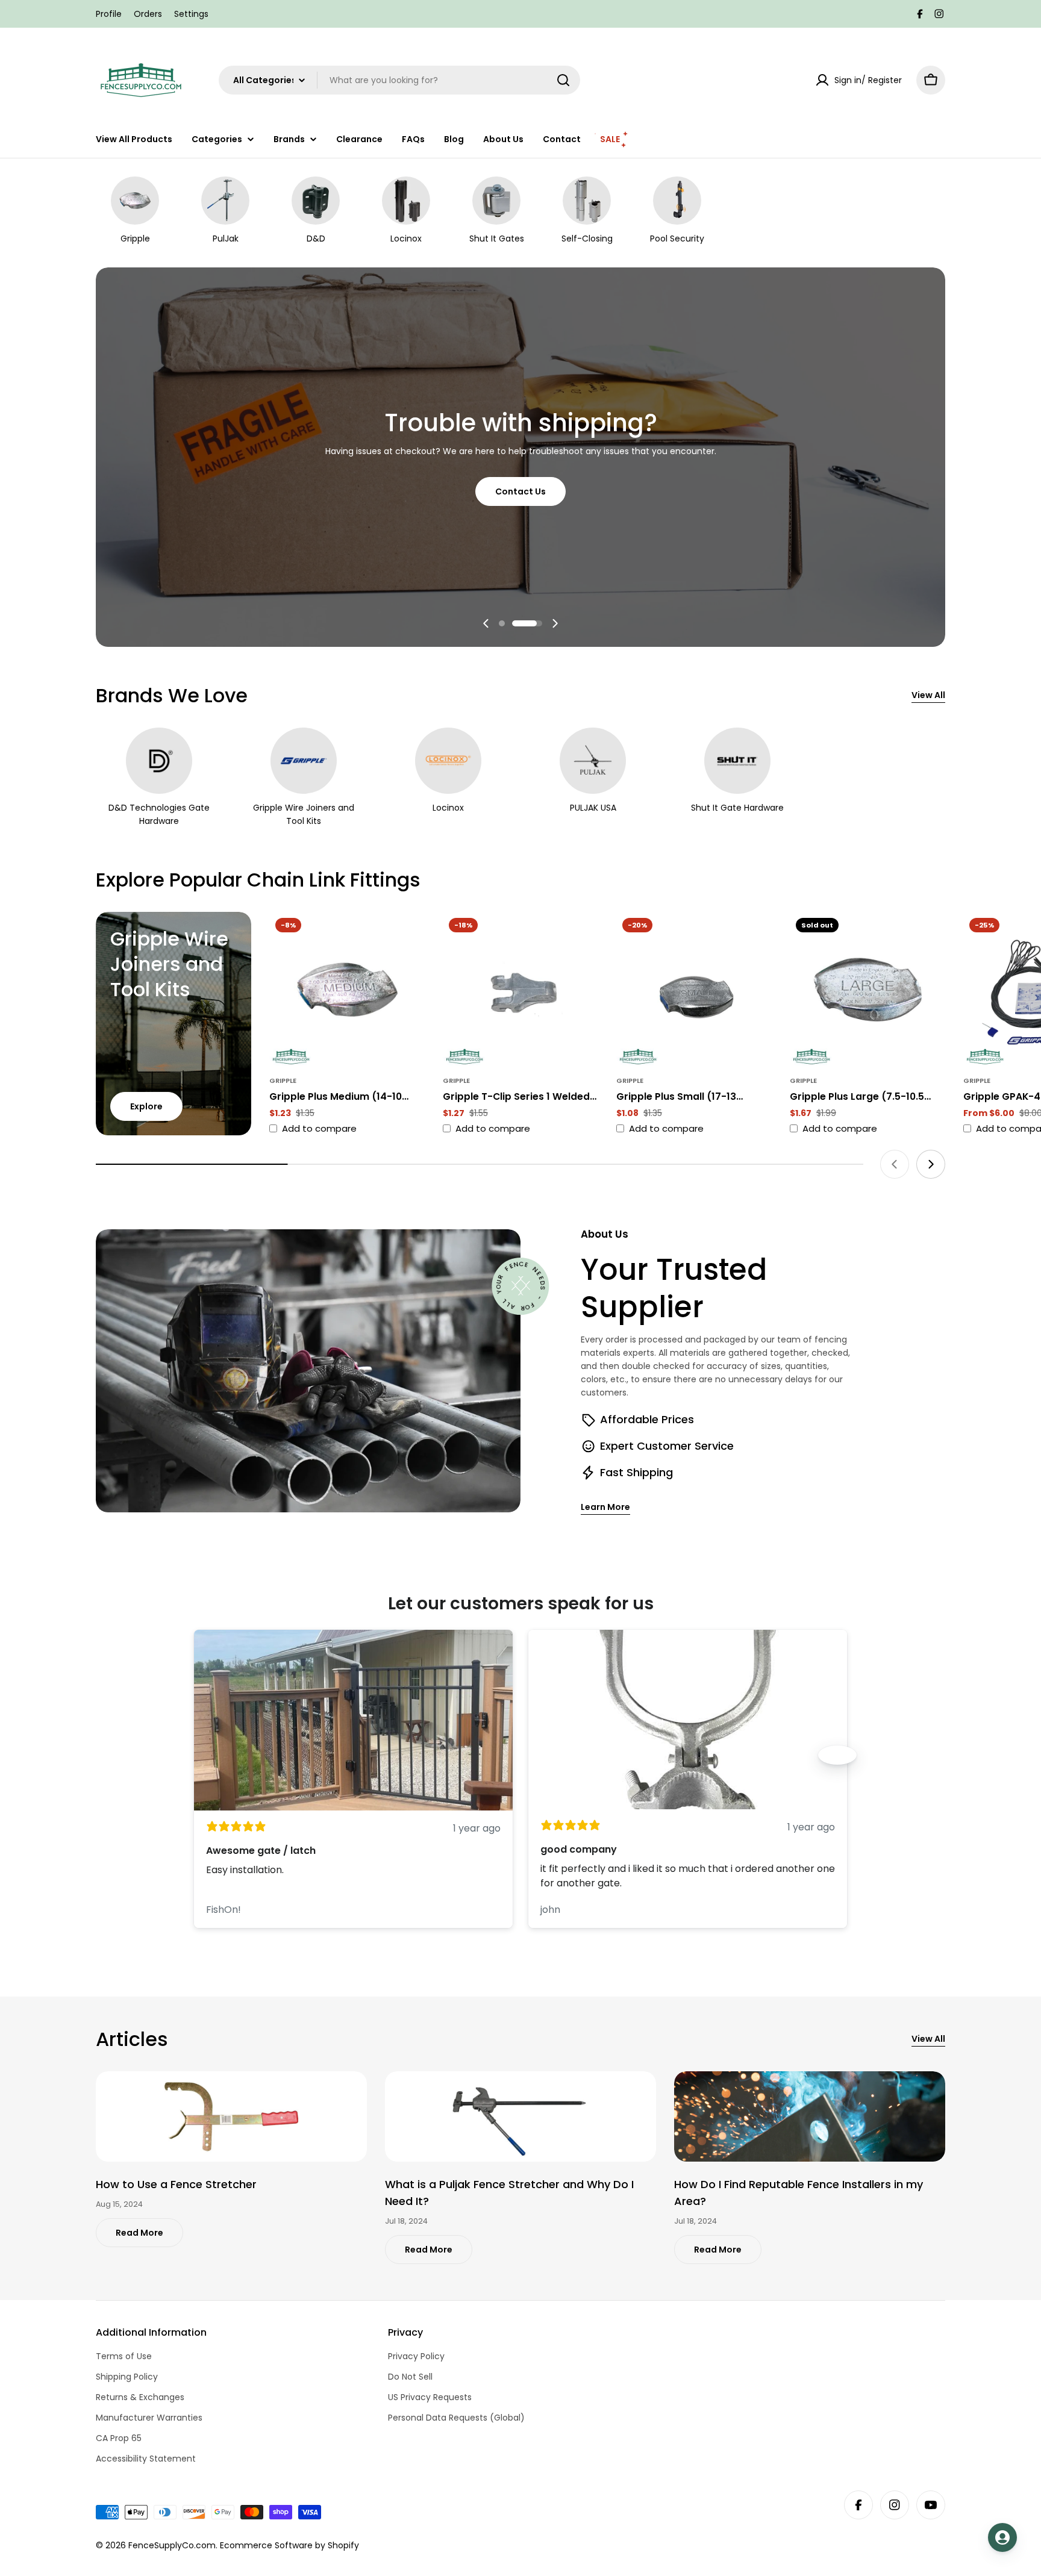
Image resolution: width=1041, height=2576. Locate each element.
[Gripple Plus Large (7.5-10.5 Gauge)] (867, 990)
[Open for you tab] (1002, 2537)
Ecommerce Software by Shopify (289, 2545)
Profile (109, 14)
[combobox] (399, 80)
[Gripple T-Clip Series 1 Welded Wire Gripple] (520, 990)
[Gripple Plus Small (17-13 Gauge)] (694, 990)
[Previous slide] (486, 623)
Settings (191, 14)
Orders (148, 14)
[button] (502, 623)
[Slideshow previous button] (204, 1755)
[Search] (563, 80)
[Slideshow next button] (837, 1755)
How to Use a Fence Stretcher (176, 2184)
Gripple (283, 1081)
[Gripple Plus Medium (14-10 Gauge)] (347, 990)
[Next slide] (555, 623)
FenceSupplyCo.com (172, 2545)
